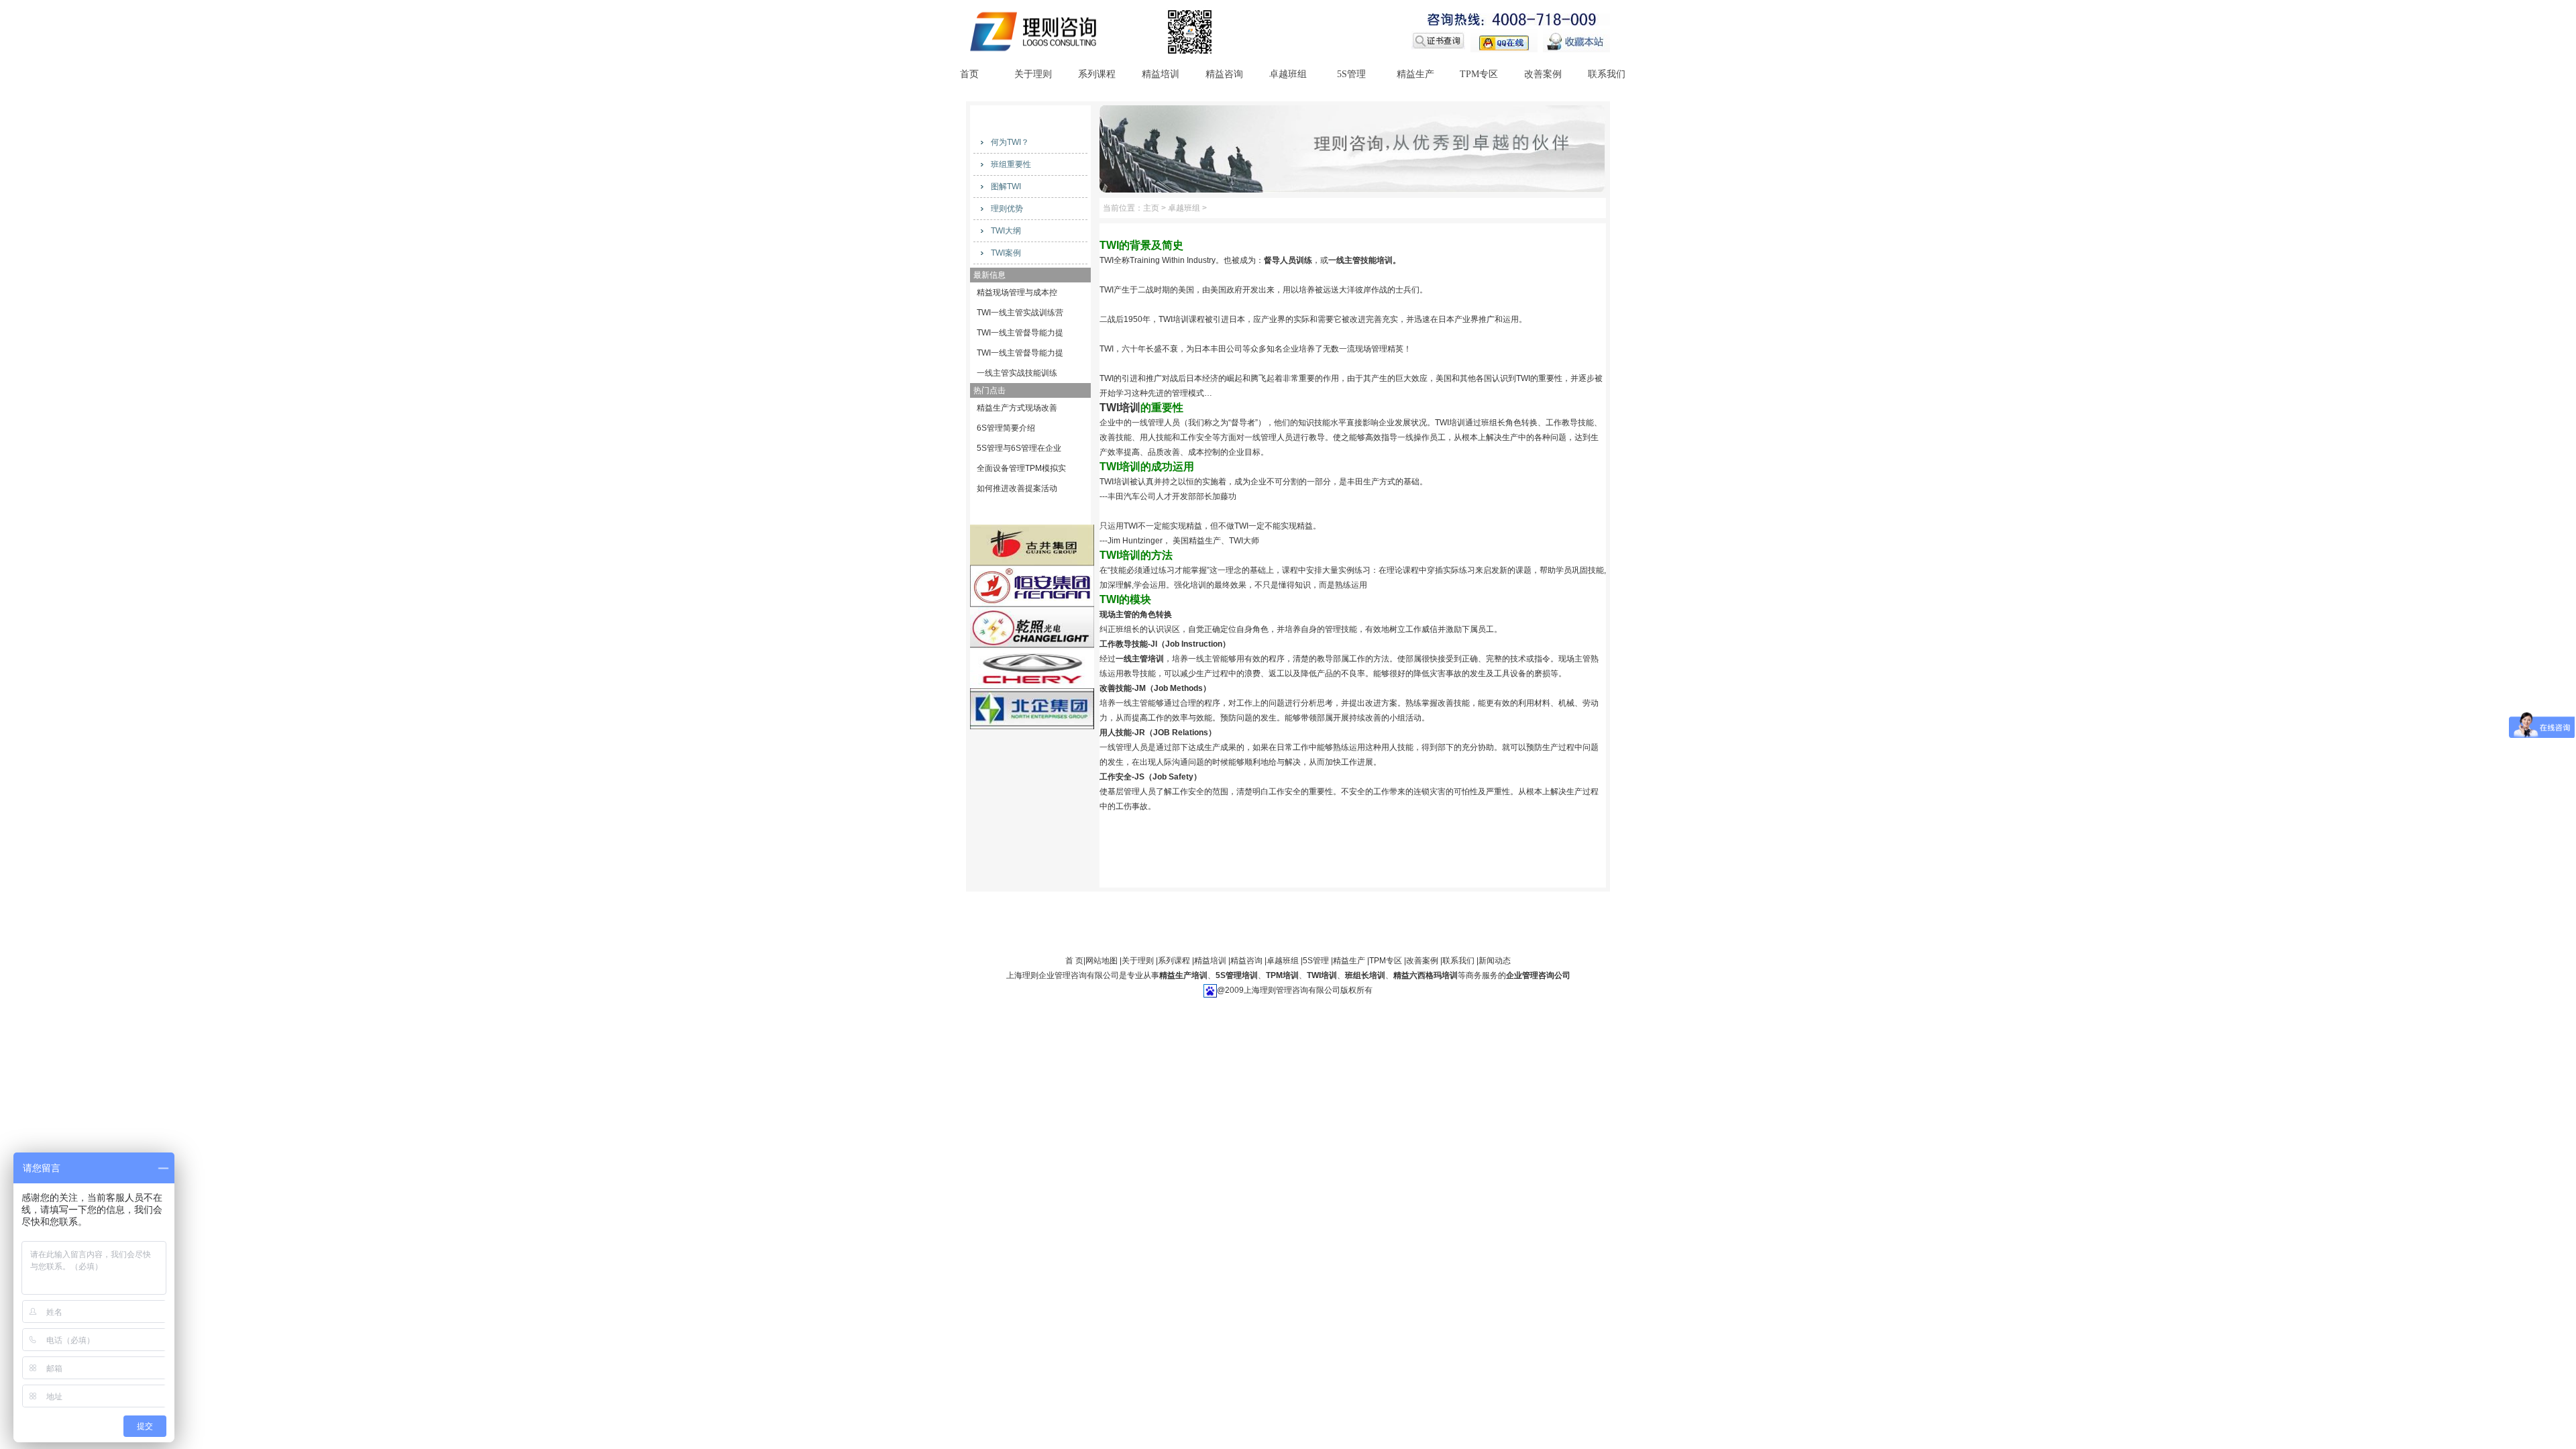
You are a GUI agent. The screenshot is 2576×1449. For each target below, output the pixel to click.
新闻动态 (1495, 961)
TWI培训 (1322, 975)
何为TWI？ (1010, 142)
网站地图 (1102, 961)
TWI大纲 (1006, 231)
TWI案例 (1006, 253)
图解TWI (1006, 186)
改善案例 (1543, 74)
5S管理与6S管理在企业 (1019, 448)
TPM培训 (1282, 975)
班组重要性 (1011, 164)
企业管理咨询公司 (1538, 975)
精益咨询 (1224, 74)
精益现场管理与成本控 (1017, 292)
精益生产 (1415, 74)
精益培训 (1161, 74)
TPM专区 (1479, 74)
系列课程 (1097, 74)
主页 (1151, 208)
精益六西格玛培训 (1426, 975)
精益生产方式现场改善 (1017, 408)
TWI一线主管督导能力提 (1020, 333)
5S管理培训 (1237, 975)
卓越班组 (1288, 74)
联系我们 (1607, 74)
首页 (969, 74)
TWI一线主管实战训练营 (1020, 313)
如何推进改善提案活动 (1017, 488)
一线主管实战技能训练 (1017, 373)
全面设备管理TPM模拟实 (1021, 468)
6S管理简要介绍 (1006, 428)
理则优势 (1007, 209)
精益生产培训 (1183, 975)
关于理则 (1033, 74)
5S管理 (1351, 74)
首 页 (1074, 961)
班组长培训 (1365, 975)
